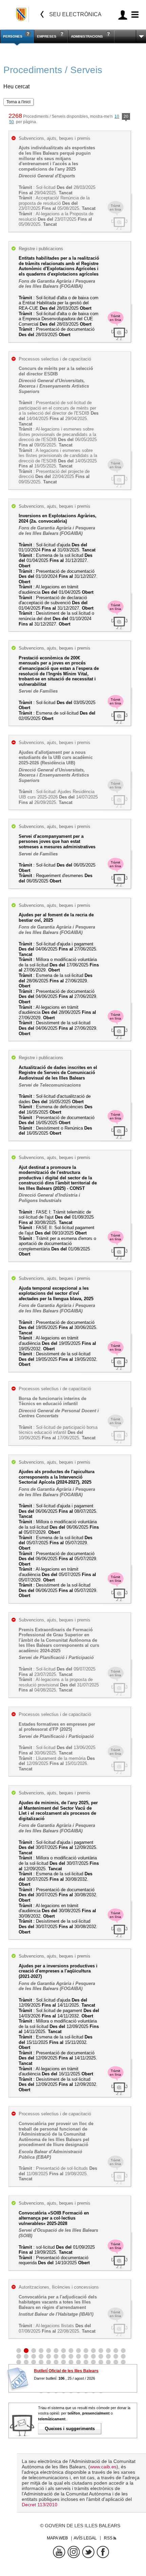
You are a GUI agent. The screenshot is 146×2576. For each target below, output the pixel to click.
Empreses (47, 36)
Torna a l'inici (19, 102)
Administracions (87, 36)
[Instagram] (74, 2552)
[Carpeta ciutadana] (123, 15)
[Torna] (42, 14)
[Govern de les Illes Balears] (22, 14)
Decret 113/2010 (40, 2505)
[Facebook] (103, 2552)
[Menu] (134, 15)
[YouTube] (59, 2552)
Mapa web (57, 2538)
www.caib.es (103, 2467)
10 (117, 116)
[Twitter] (88, 2552)
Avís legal (85, 2538)
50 (12, 122)
